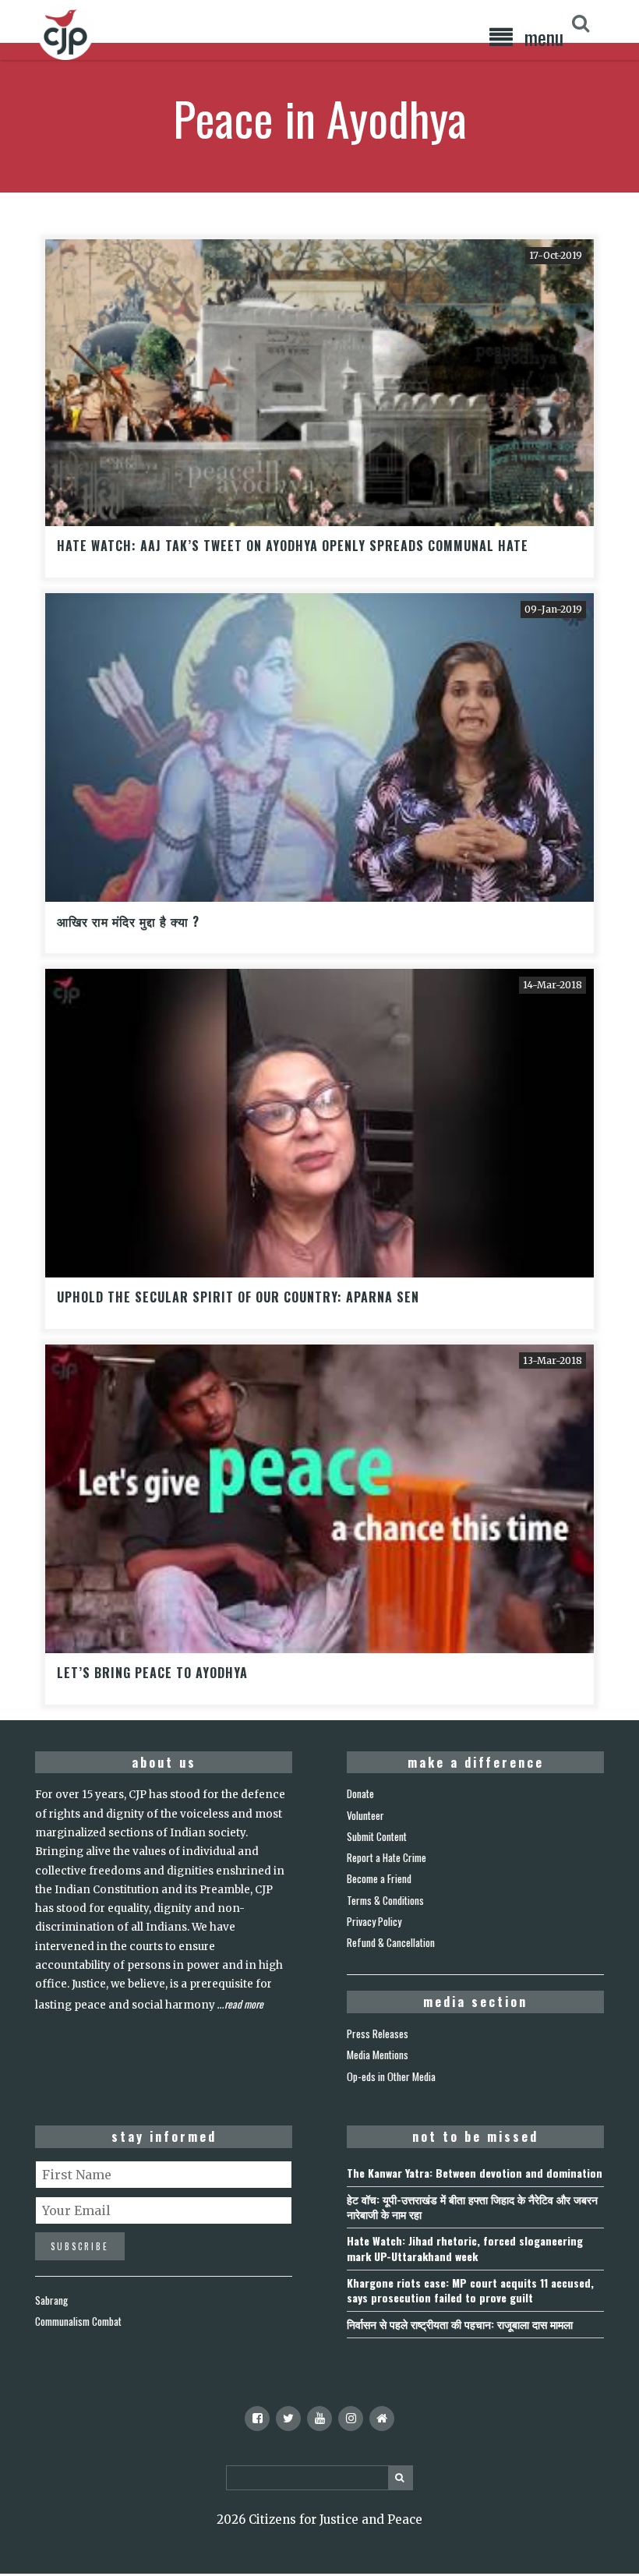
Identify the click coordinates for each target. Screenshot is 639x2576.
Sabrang (51, 2300)
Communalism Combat (78, 2321)
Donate (360, 1793)
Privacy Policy (374, 1921)
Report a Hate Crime (387, 1857)
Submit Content (377, 1836)
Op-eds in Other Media (391, 2076)
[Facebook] (257, 2419)
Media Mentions (378, 2055)
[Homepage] (382, 2419)
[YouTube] (319, 2419)
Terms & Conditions (385, 1900)
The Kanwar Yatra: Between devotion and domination (475, 2173)
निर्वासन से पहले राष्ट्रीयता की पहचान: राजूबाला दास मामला (460, 2324)
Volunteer (365, 1815)
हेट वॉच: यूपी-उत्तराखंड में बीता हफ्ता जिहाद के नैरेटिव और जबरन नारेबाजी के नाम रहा (472, 2207)
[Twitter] (288, 2419)
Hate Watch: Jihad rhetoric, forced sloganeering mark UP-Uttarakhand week (465, 2248)
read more (244, 2004)
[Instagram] (351, 2419)
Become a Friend (379, 1878)
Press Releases (378, 2034)
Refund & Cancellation (391, 1942)
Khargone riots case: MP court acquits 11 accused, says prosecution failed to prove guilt (470, 2290)
